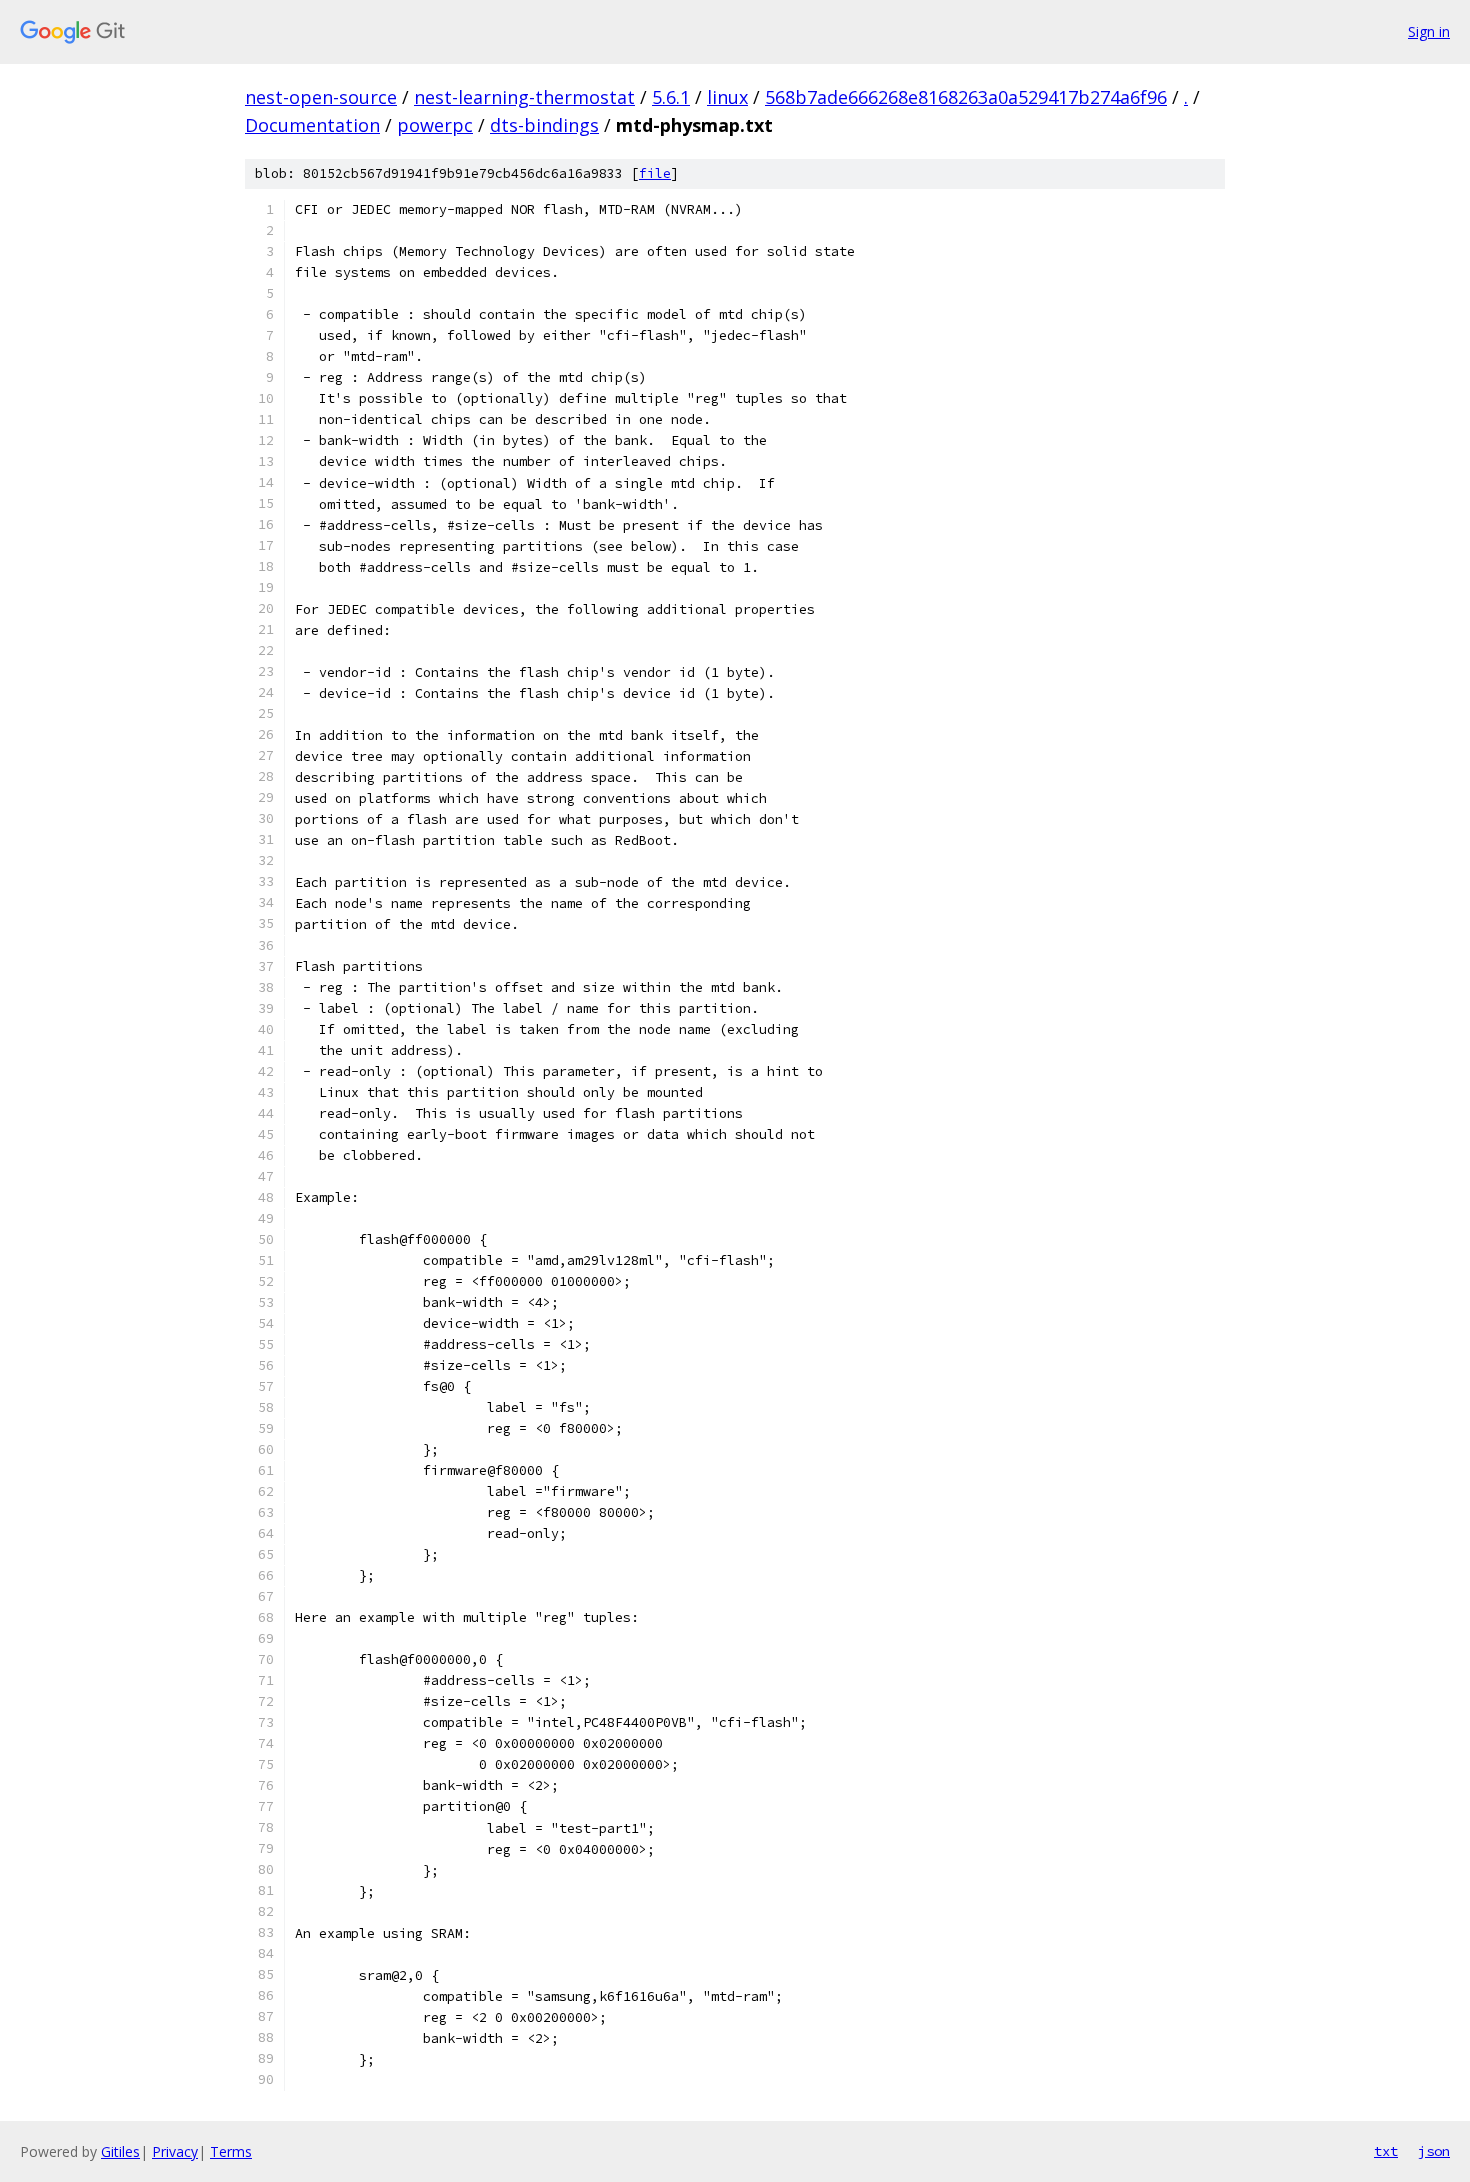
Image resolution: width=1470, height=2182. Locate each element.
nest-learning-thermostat (524, 97)
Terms (231, 2151)
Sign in (1429, 31)
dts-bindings (544, 125)
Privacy (175, 2151)
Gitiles (120, 2151)
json (1434, 2151)
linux (727, 97)
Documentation (312, 125)
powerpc (435, 125)
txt (1386, 2151)
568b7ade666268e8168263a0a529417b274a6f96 (966, 97)
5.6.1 (671, 97)
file (655, 173)
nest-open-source (321, 97)
